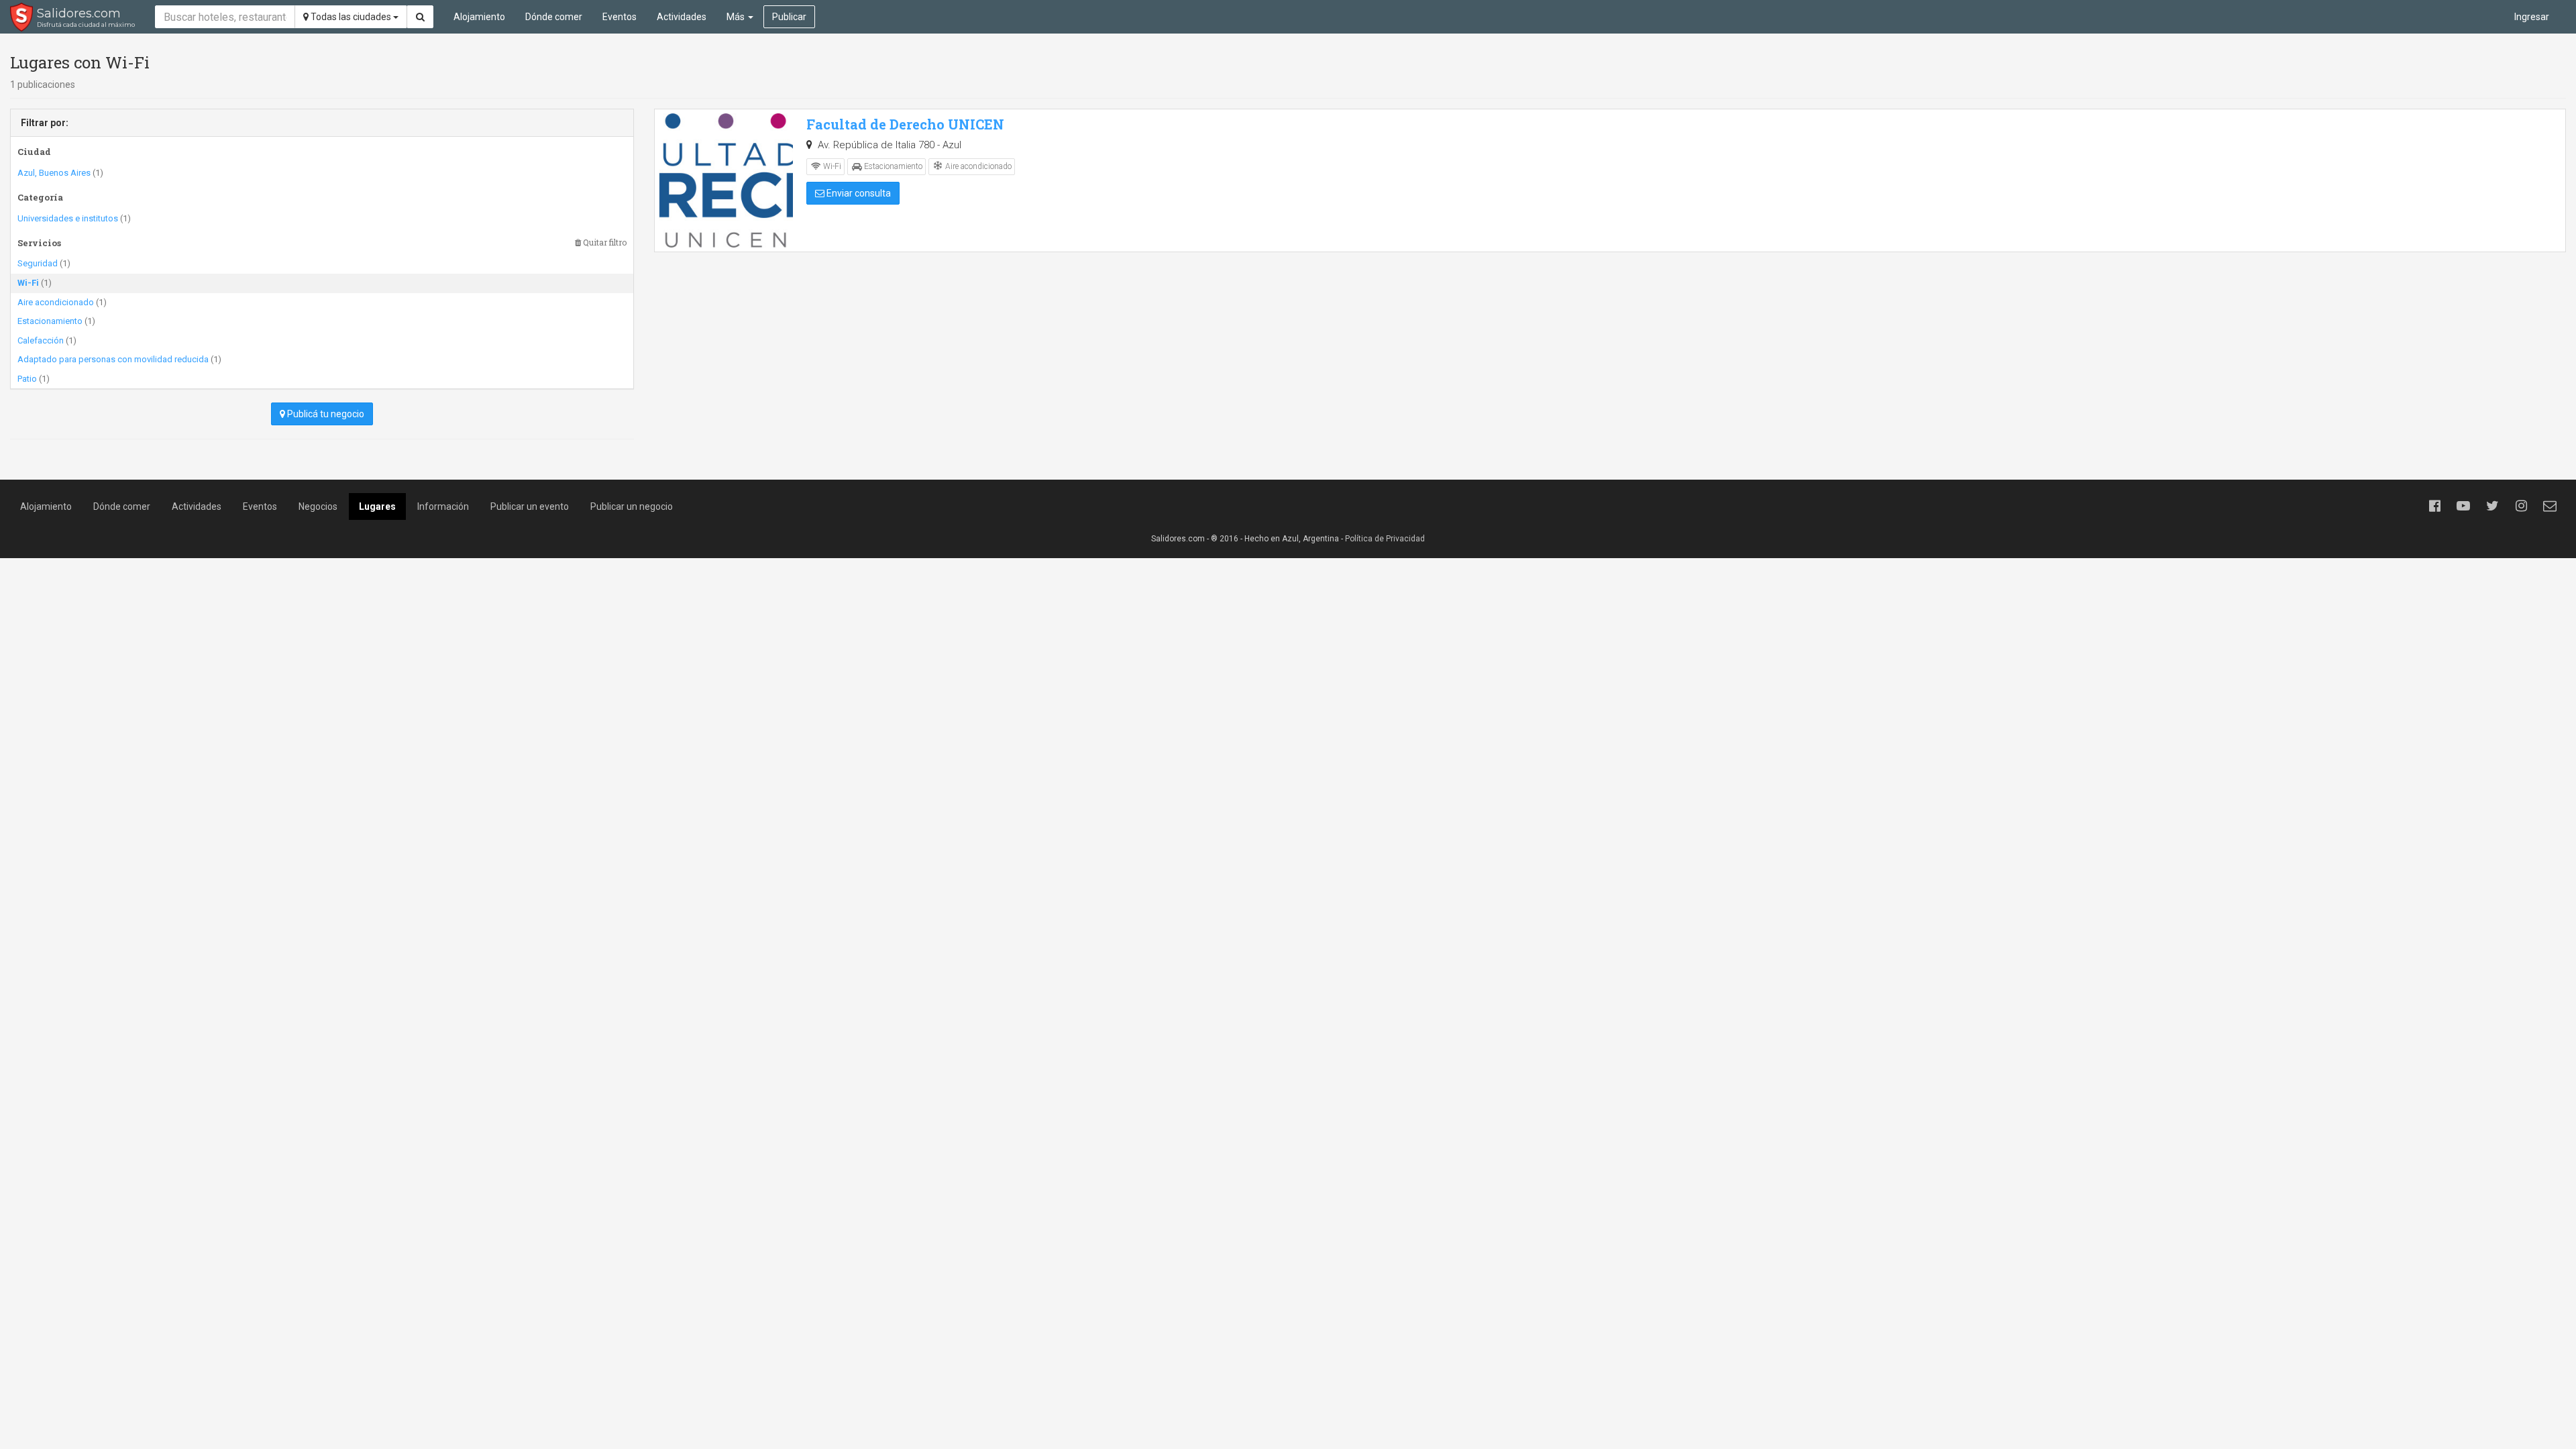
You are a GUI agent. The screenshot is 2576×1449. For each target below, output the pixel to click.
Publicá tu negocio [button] (325, 414)
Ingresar (2532, 17)
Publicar (789, 17)
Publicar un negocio (632, 506)
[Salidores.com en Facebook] (2434, 506)
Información (443, 506)
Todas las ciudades (351, 17)
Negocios (318, 506)
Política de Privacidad (1385, 539)
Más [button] (737, 17)
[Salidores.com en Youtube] (2463, 506)
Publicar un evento (530, 506)
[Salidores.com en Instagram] (2521, 506)
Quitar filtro (604, 243)
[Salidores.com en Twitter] (2492, 506)
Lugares (377, 506)
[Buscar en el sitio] (420, 17)
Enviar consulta (858, 193)
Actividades (682, 17)
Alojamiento (479, 17)
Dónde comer (554, 17)
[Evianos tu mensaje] (2550, 506)
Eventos (620, 17)
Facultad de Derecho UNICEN (905, 124)
